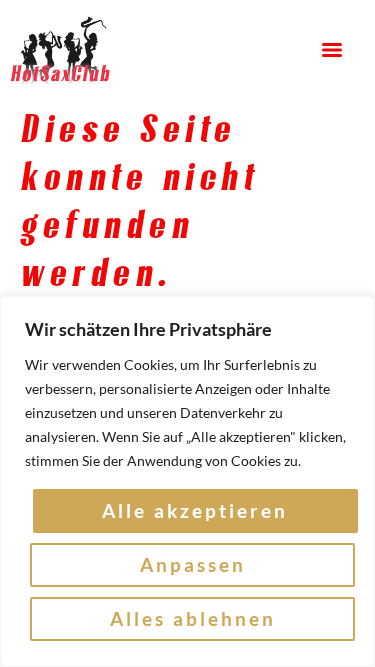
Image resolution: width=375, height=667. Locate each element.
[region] (187, 481)
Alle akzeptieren (195, 510)
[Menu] (332, 50)
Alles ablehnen (193, 618)
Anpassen (193, 564)
